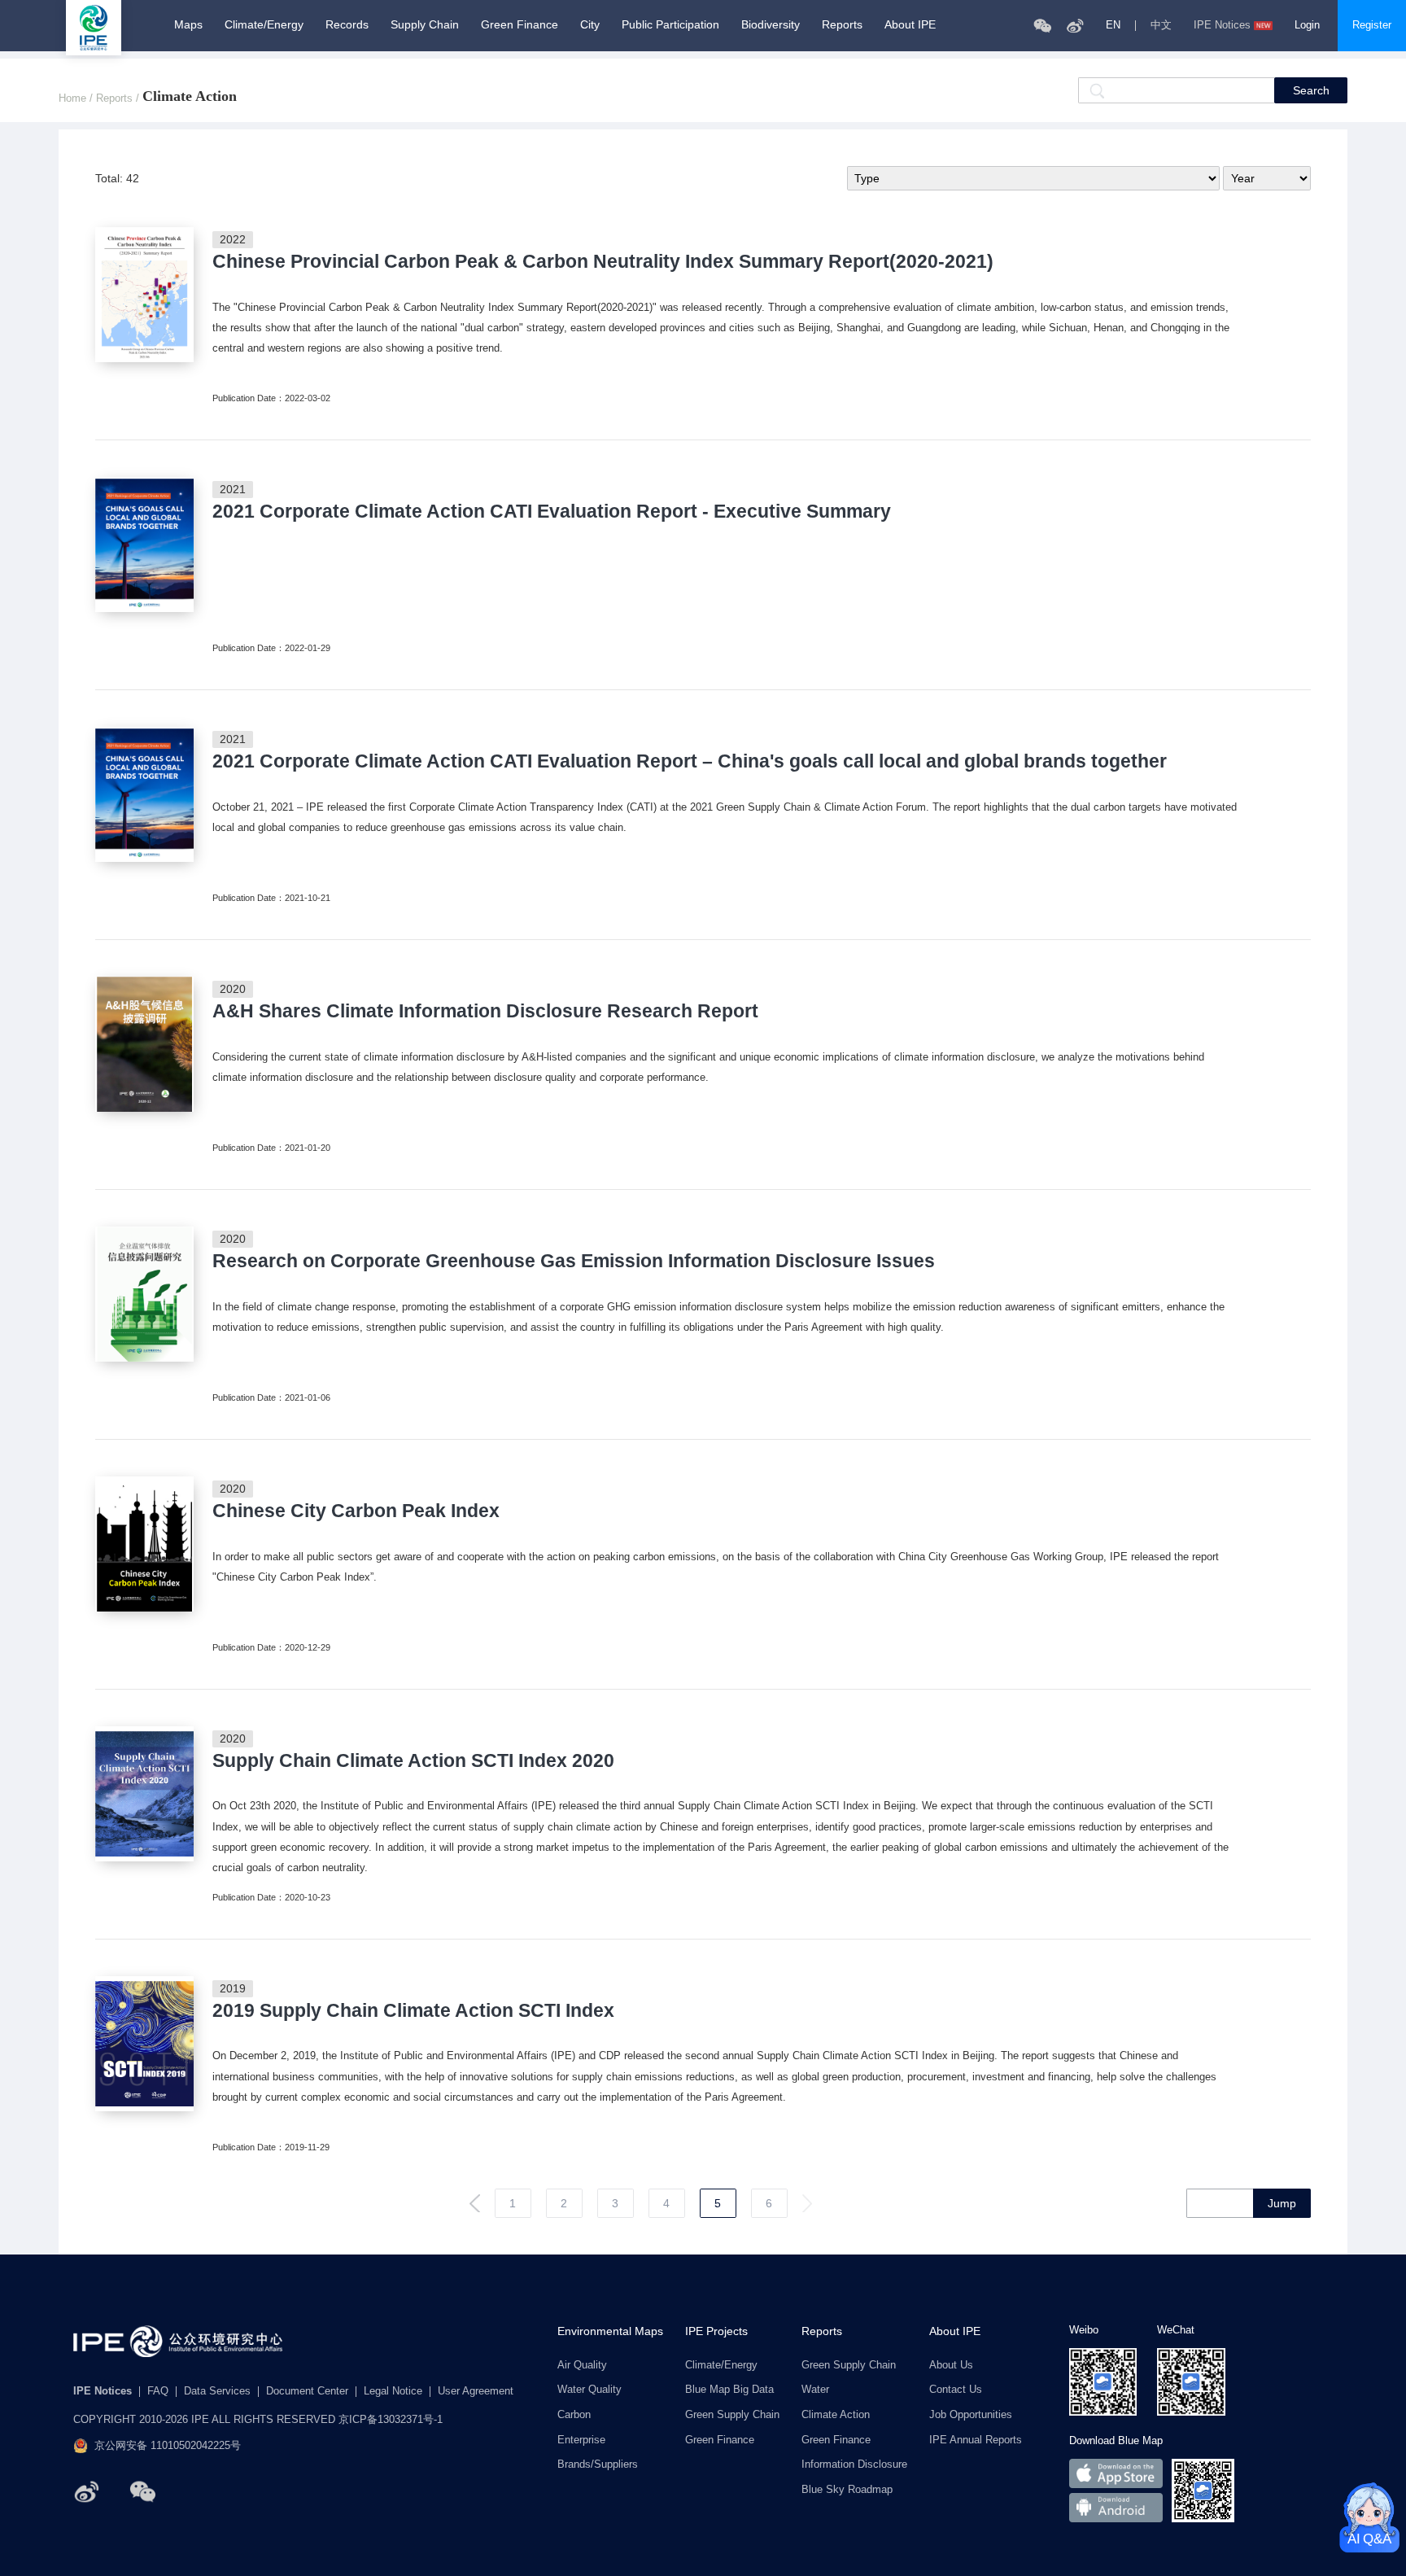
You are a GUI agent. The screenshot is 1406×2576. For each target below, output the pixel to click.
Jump (1282, 2203)
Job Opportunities (971, 2415)
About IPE (910, 24)
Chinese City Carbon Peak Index (356, 1511)
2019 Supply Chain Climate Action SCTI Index (413, 2011)
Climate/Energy (264, 24)
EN (1113, 26)
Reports (842, 24)
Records (347, 24)
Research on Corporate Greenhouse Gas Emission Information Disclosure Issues (574, 1261)
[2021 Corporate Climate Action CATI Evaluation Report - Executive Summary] (144, 545)
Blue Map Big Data (729, 2390)
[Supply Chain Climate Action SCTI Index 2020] (144, 1794)
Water (815, 2390)
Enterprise (581, 2440)
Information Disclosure (854, 2465)
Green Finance (520, 24)
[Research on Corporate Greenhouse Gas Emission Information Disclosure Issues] (144, 1294)
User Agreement (476, 2392)
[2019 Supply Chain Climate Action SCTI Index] (144, 2044)
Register (1372, 25)
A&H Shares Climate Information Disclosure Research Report (485, 1011)
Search (1311, 90)
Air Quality (582, 2366)
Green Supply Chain (732, 2415)
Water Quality (589, 2390)
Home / (77, 99)
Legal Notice (393, 2392)
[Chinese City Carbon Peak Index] (144, 1544)
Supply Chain (425, 24)
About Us (951, 2366)
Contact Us (956, 2390)
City (590, 24)
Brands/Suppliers (598, 2465)
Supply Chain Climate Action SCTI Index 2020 (413, 1761)
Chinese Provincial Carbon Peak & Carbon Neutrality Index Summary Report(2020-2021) (603, 262)
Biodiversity (771, 24)
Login (1307, 25)
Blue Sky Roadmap (847, 2490)
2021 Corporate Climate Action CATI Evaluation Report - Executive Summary (552, 512)
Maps (188, 24)
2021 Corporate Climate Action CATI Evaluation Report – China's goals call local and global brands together (690, 761)
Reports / (119, 99)
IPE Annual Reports (976, 2440)
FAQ (158, 2392)
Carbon (574, 2415)
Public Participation (670, 24)
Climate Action (836, 2415)
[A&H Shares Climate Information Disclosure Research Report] (144, 1044)
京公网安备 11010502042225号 (168, 2446)
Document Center (307, 2392)
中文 (1161, 26)
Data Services (217, 2392)
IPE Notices (1222, 26)
